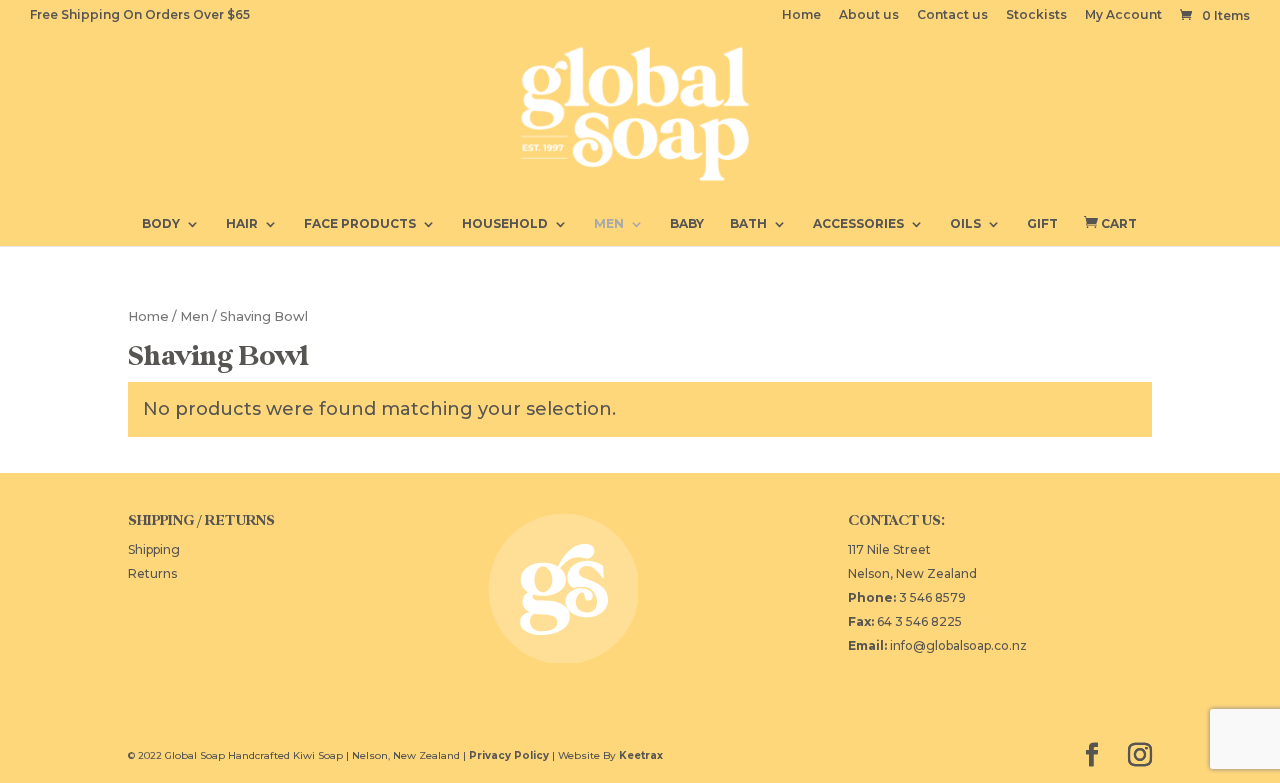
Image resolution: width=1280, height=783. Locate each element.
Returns (152, 573)
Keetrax (641, 755)
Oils (965, 224)
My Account (1123, 15)
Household (505, 224)
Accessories (858, 224)
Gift (1042, 224)
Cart (1110, 223)
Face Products (360, 224)
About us (869, 15)
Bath (748, 224)
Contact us (952, 15)
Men (609, 224)
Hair (242, 224)
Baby (687, 224)
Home (801, 15)
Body (161, 224)
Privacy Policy (509, 755)
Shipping (154, 549)
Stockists (1036, 15)
